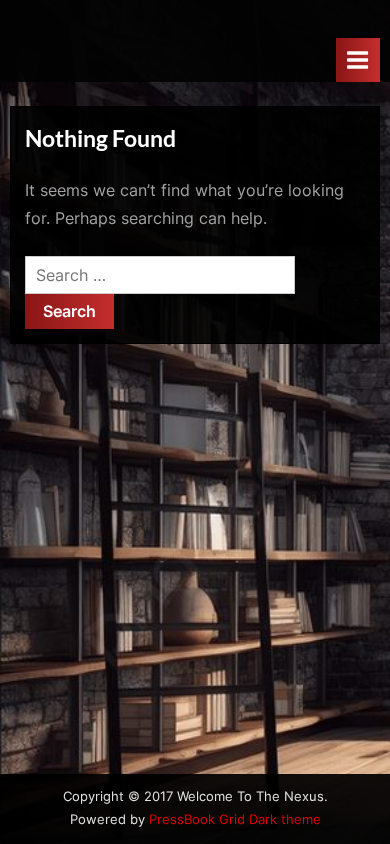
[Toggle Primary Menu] (358, 59)
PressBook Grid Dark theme (235, 819)
